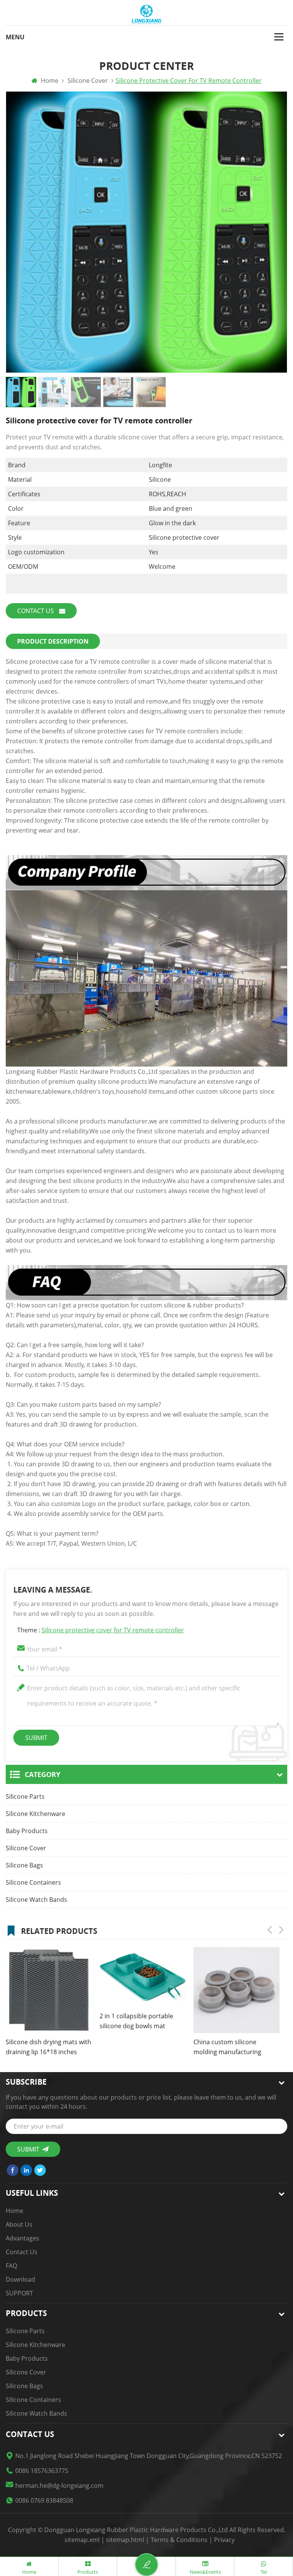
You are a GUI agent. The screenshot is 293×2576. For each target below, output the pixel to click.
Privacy (224, 2540)
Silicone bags (24, 1865)
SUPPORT (19, 2293)
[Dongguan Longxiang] (146, 15)
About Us (19, 2224)
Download (20, 2279)
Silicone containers (33, 1882)
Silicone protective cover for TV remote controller (113, 1630)
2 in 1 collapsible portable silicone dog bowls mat (136, 2021)
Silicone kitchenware (35, 1814)
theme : (101, 1630)
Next (281, 1930)
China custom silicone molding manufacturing (227, 2047)
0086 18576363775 (42, 2471)
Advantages (23, 2238)
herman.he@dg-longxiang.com (59, 2486)
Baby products (27, 1831)
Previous (270, 1930)
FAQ (11, 2266)
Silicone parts (25, 1796)
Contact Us (36, 611)
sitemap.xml (82, 2540)
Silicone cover (26, 1848)
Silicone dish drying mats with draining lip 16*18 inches (48, 2047)
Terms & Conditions (179, 2540)
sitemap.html (125, 2540)
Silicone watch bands (36, 1900)
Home (49, 81)
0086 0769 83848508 (44, 2500)
